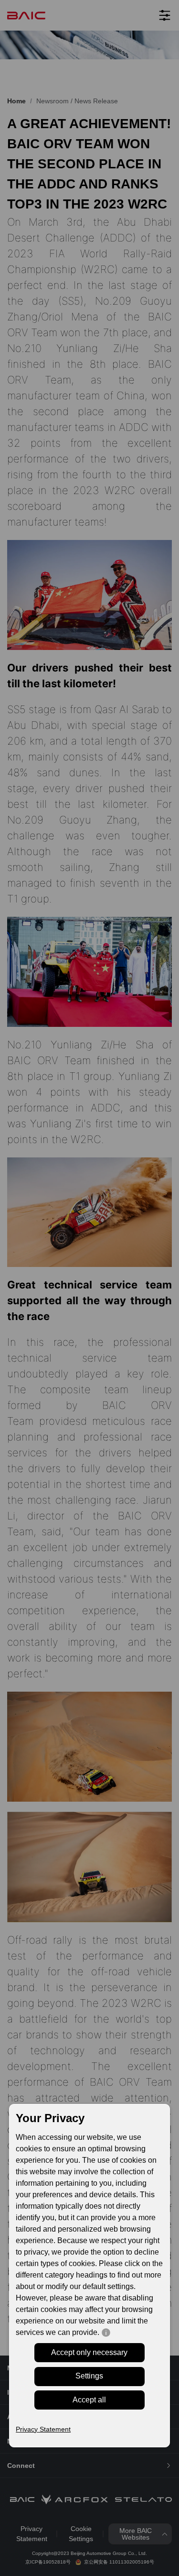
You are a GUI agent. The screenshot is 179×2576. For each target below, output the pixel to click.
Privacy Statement (43, 2429)
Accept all (89, 2400)
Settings (89, 2376)
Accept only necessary (89, 2352)
